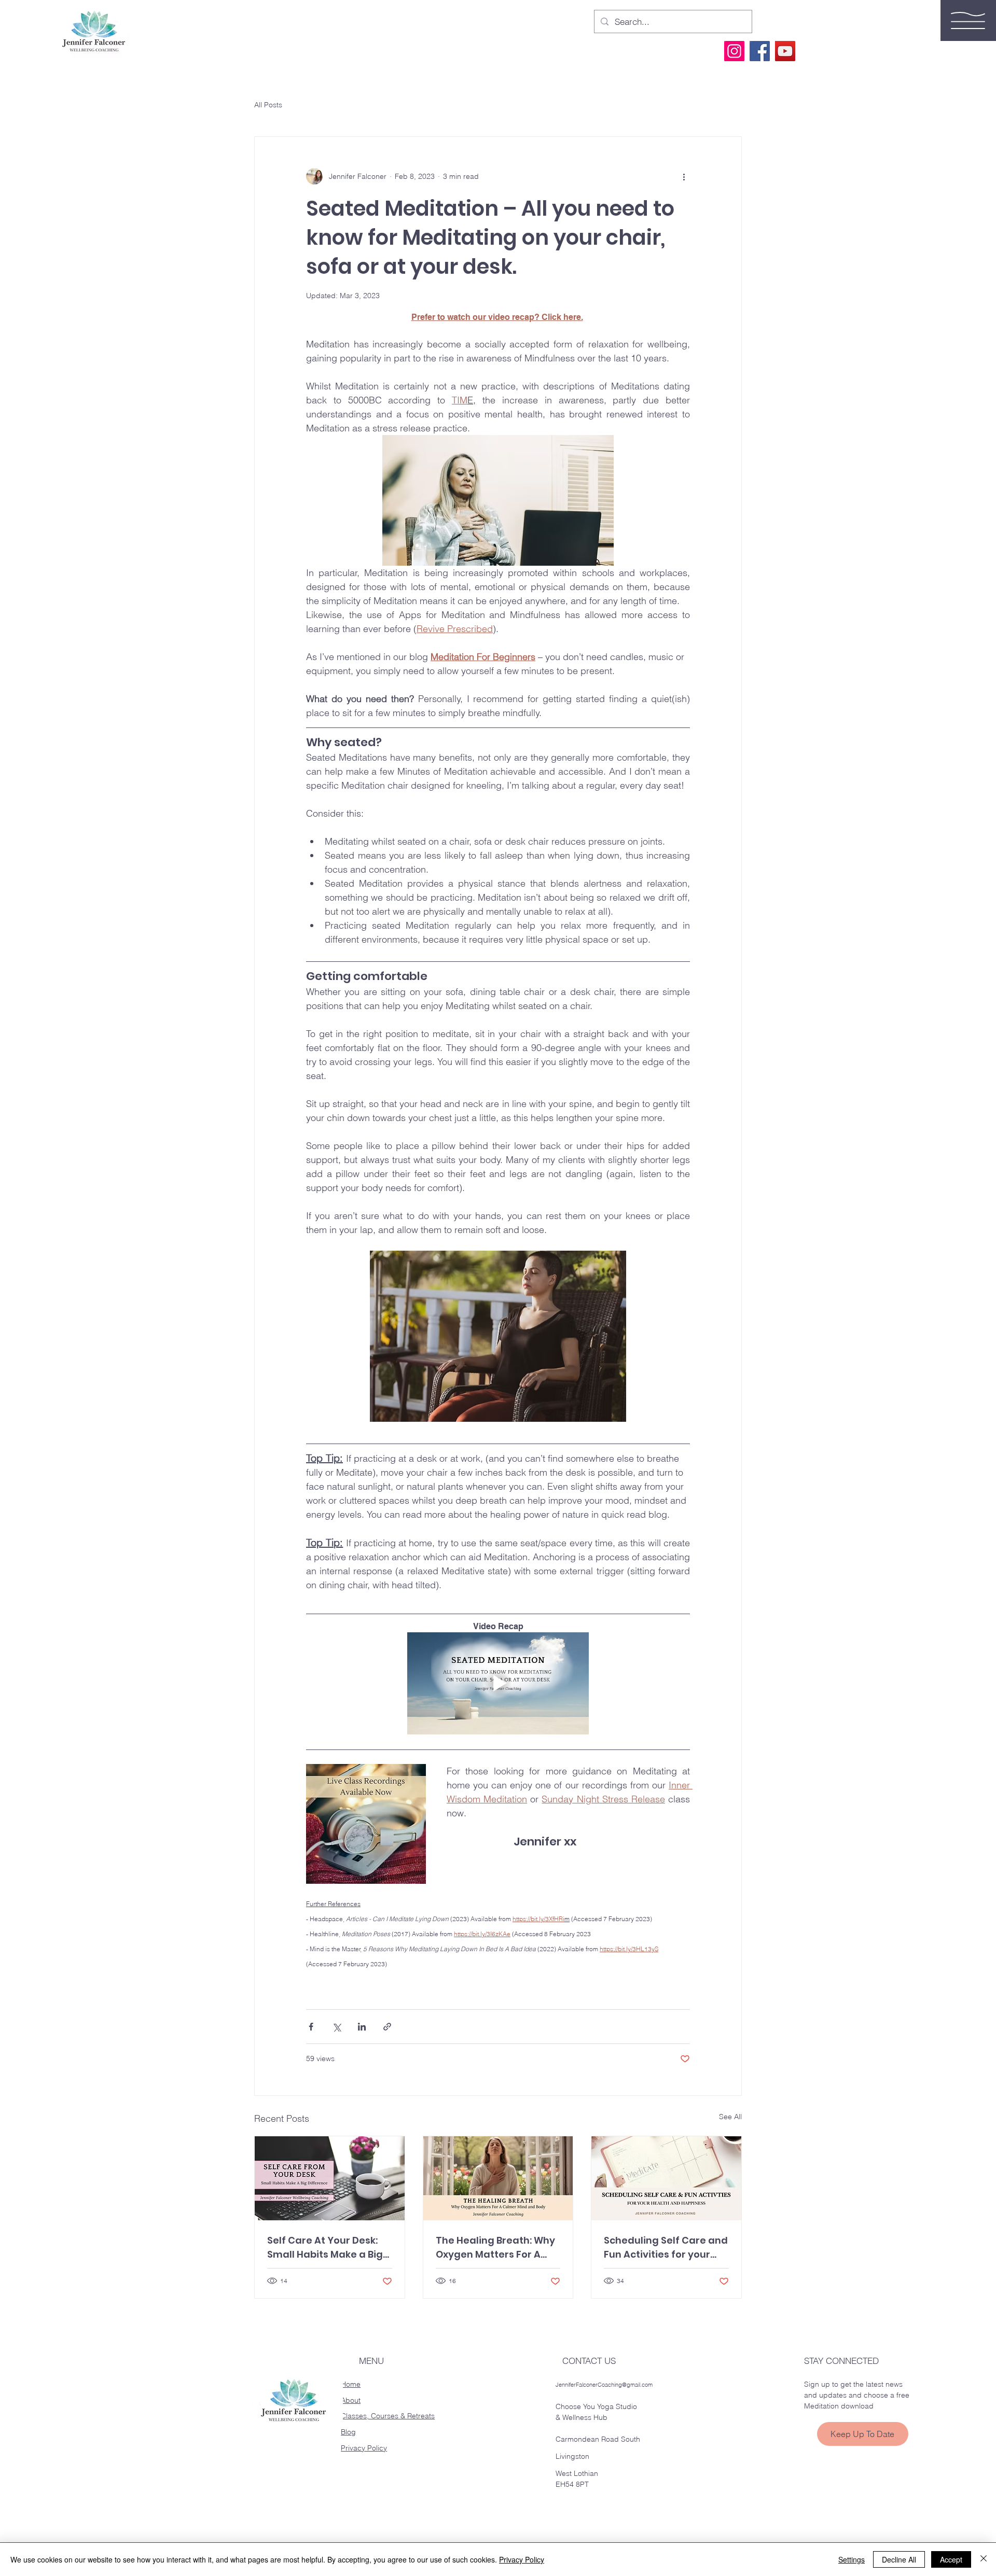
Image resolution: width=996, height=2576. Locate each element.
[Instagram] (734, 51)
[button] (968, 20)
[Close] (984, 2559)
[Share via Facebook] (311, 2027)
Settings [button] (852, 2559)
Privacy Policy (522, 2559)
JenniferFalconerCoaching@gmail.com (604, 2385)
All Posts (268, 105)
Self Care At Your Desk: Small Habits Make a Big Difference (325, 2248)
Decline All (899, 2559)
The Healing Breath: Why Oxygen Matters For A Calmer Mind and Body (495, 2248)
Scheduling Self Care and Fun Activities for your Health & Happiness (666, 2248)
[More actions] (684, 176)
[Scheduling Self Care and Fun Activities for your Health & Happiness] (666, 2178)
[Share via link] (387, 2027)
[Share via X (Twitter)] (336, 2027)
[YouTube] (785, 51)
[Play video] (498, 1683)
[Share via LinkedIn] (362, 2027)
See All (730, 2117)
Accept (951, 2559)
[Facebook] (760, 51)
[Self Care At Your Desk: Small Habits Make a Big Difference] (330, 2178)
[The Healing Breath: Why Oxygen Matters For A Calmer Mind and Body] (498, 2178)
